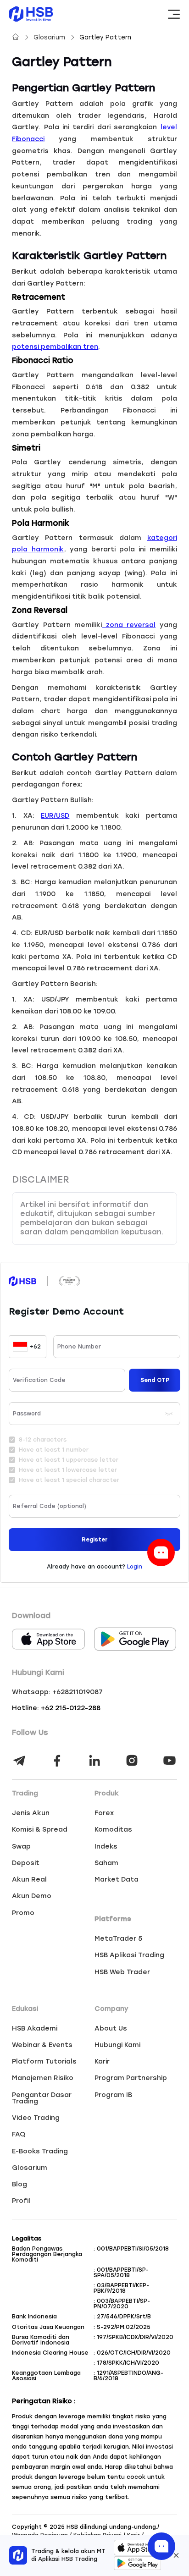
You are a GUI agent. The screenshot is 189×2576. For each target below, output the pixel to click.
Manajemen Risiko (43, 2078)
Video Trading (36, 2118)
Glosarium (50, 37)
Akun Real (29, 1879)
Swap (21, 1846)
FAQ (19, 2134)
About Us (111, 2028)
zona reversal (129, 625)
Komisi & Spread (40, 1829)
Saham (106, 1863)
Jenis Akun (31, 1813)
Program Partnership (131, 2078)
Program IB (113, 2095)
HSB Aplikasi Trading (129, 1955)
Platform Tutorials (44, 2061)
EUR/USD (55, 815)
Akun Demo (32, 1896)
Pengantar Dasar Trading (42, 2098)
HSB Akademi (35, 2028)
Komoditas (113, 1829)
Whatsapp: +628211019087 (57, 1692)
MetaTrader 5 (118, 1938)
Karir (102, 2061)
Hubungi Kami (117, 2045)
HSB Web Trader (122, 1972)
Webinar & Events (42, 2045)
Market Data (117, 1879)
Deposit (26, 1863)
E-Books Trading (40, 2151)
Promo (23, 1913)
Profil (21, 2201)
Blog (19, 2184)
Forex (104, 1813)
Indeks (106, 1846)
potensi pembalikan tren (55, 347)
